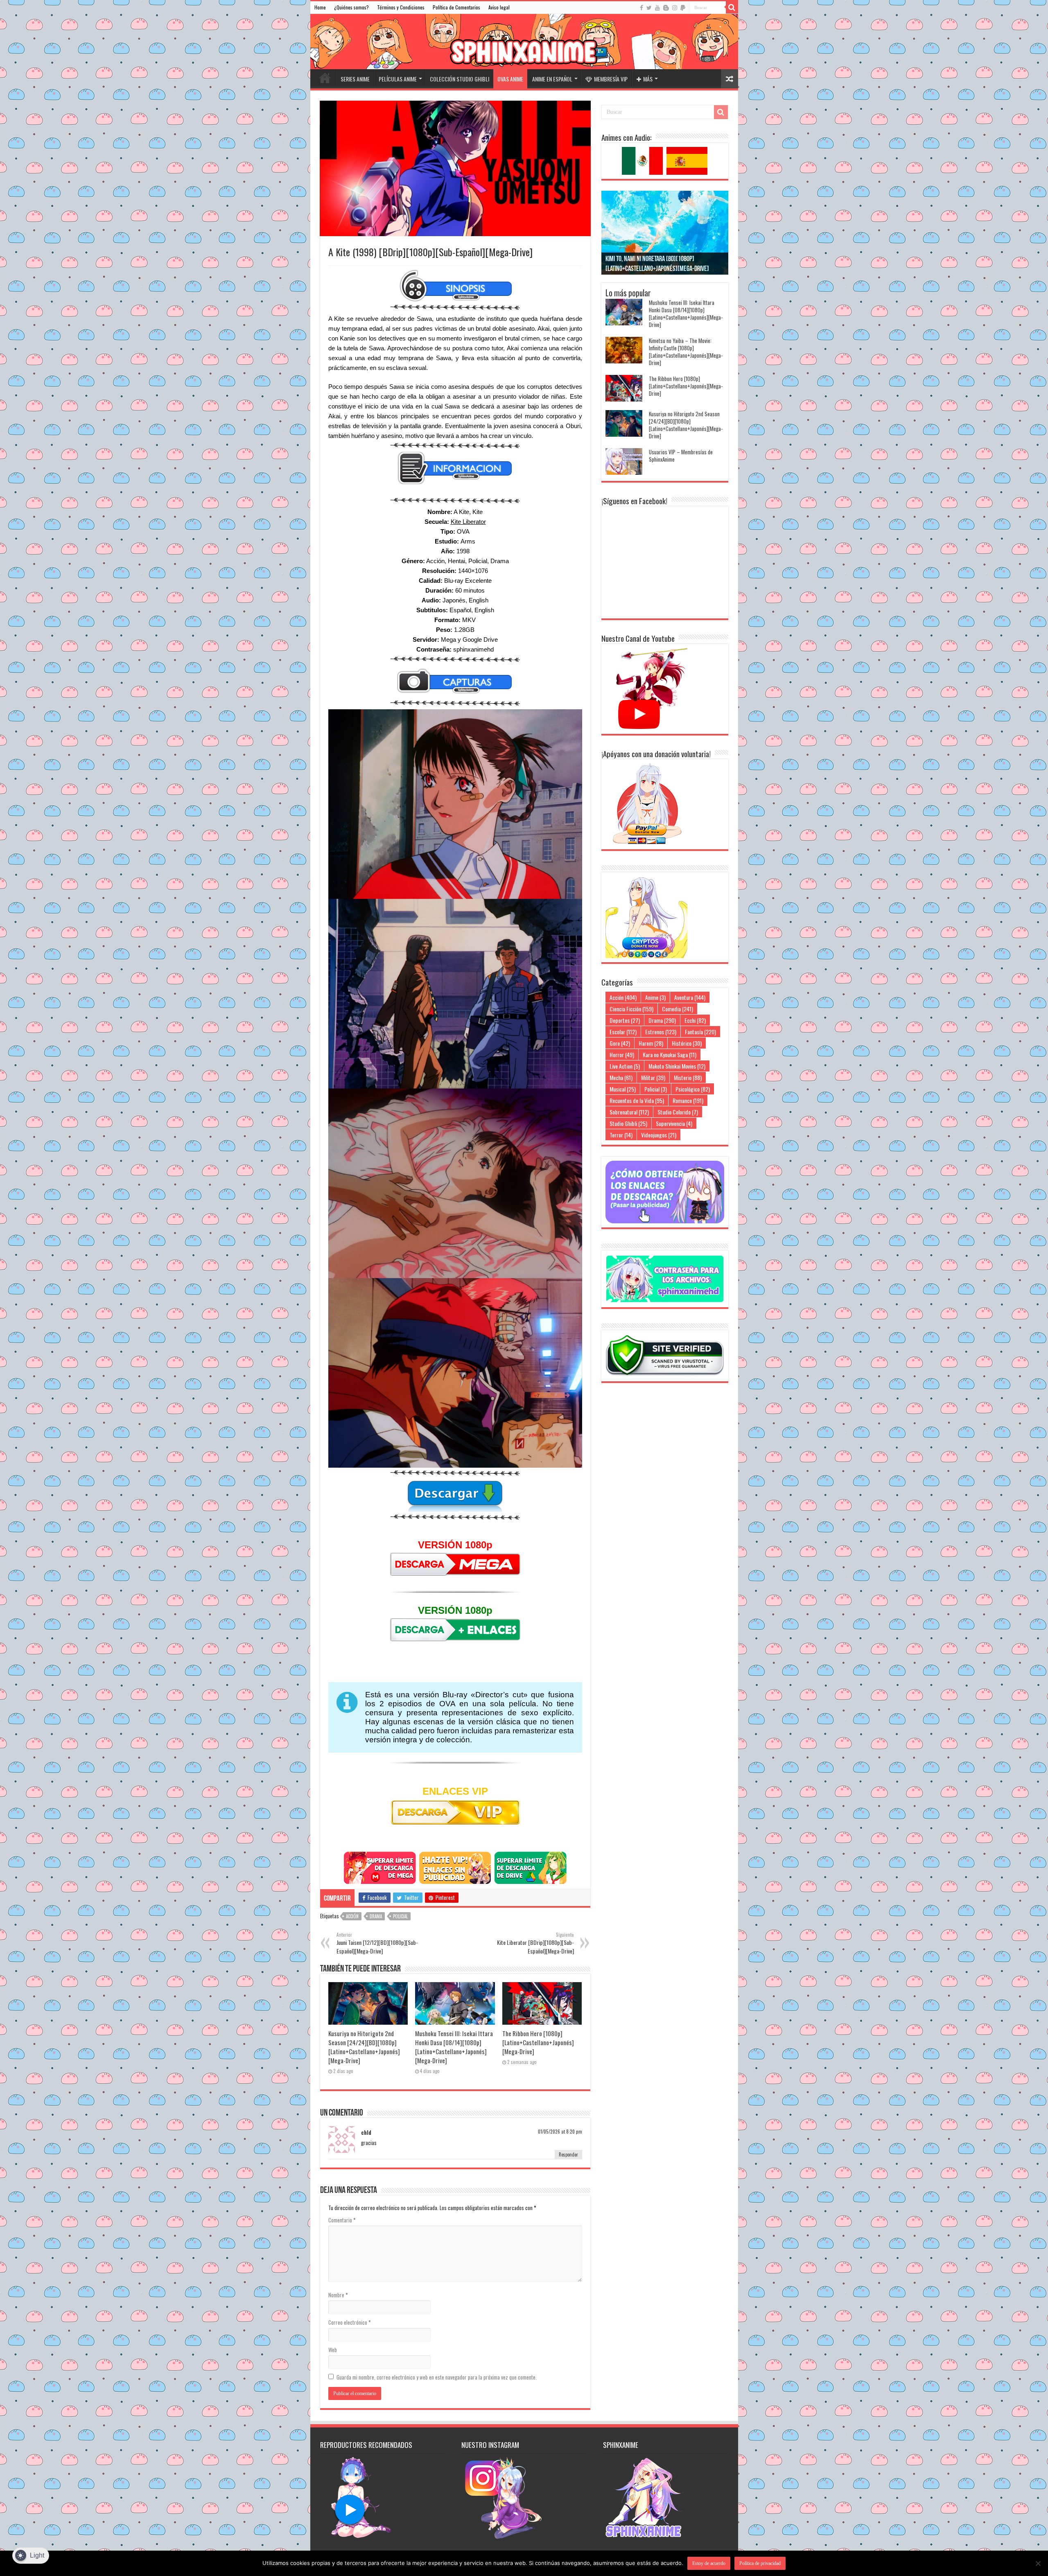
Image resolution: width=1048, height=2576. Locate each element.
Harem (651, 1043)
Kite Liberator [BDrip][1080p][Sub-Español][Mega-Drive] (535, 1943)
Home (320, 7)
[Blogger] (666, 8)
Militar (653, 1077)
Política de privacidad (760, 2563)
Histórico (687, 1043)
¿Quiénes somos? (351, 7)
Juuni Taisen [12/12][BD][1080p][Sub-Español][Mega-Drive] (377, 1943)
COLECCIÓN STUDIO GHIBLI (460, 79)
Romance (688, 1100)
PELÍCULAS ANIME (398, 79)
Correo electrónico (350, 2322)
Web (333, 2350)
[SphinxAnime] (524, 42)
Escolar (623, 1032)
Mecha (621, 1077)
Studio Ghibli (628, 1123)
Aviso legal (499, 7)
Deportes (625, 1020)
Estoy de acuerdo (709, 2563)
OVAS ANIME (510, 79)
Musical (623, 1089)
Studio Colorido (678, 1112)
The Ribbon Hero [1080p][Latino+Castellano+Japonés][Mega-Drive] (538, 2042)
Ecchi (695, 1020)
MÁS (648, 79)
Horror (622, 1055)
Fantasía (700, 1032)
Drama (376, 1916)
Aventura (690, 997)
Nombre (338, 2295)
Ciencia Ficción (631, 1009)
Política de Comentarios (456, 7)
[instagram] (675, 8)
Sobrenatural (629, 1112)
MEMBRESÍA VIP (611, 79)
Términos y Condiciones (401, 7)
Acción (352, 1916)
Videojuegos (659, 1135)
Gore (620, 1043)
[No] (1038, 2563)
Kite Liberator (468, 522)
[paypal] (683, 8)
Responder (568, 2154)
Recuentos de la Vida (637, 1100)
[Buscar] (732, 7)
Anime (655, 997)
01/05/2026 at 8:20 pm (560, 2132)
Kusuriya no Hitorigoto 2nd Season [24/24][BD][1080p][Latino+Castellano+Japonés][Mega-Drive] (364, 2047)
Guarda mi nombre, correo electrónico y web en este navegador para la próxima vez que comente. (437, 2377)
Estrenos (661, 1032)
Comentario (342, 2220)
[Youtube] (657, 8)
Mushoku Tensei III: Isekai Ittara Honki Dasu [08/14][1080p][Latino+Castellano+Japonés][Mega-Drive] (454, 2047)
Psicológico (693, 1089)
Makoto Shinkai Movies (677, 1066)
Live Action (625, 1066)
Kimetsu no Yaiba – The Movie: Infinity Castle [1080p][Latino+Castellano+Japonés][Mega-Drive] (686, 352)
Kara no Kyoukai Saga (670, 1055)
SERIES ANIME (355, 79)
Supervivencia (674, 1123)
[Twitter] (649, 8)
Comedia (678, 1009)
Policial (400, 1916)
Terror (621, 1135)
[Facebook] (641, 8)
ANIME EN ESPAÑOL (552, 79)
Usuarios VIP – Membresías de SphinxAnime (681, 456)
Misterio (688, 1077)
